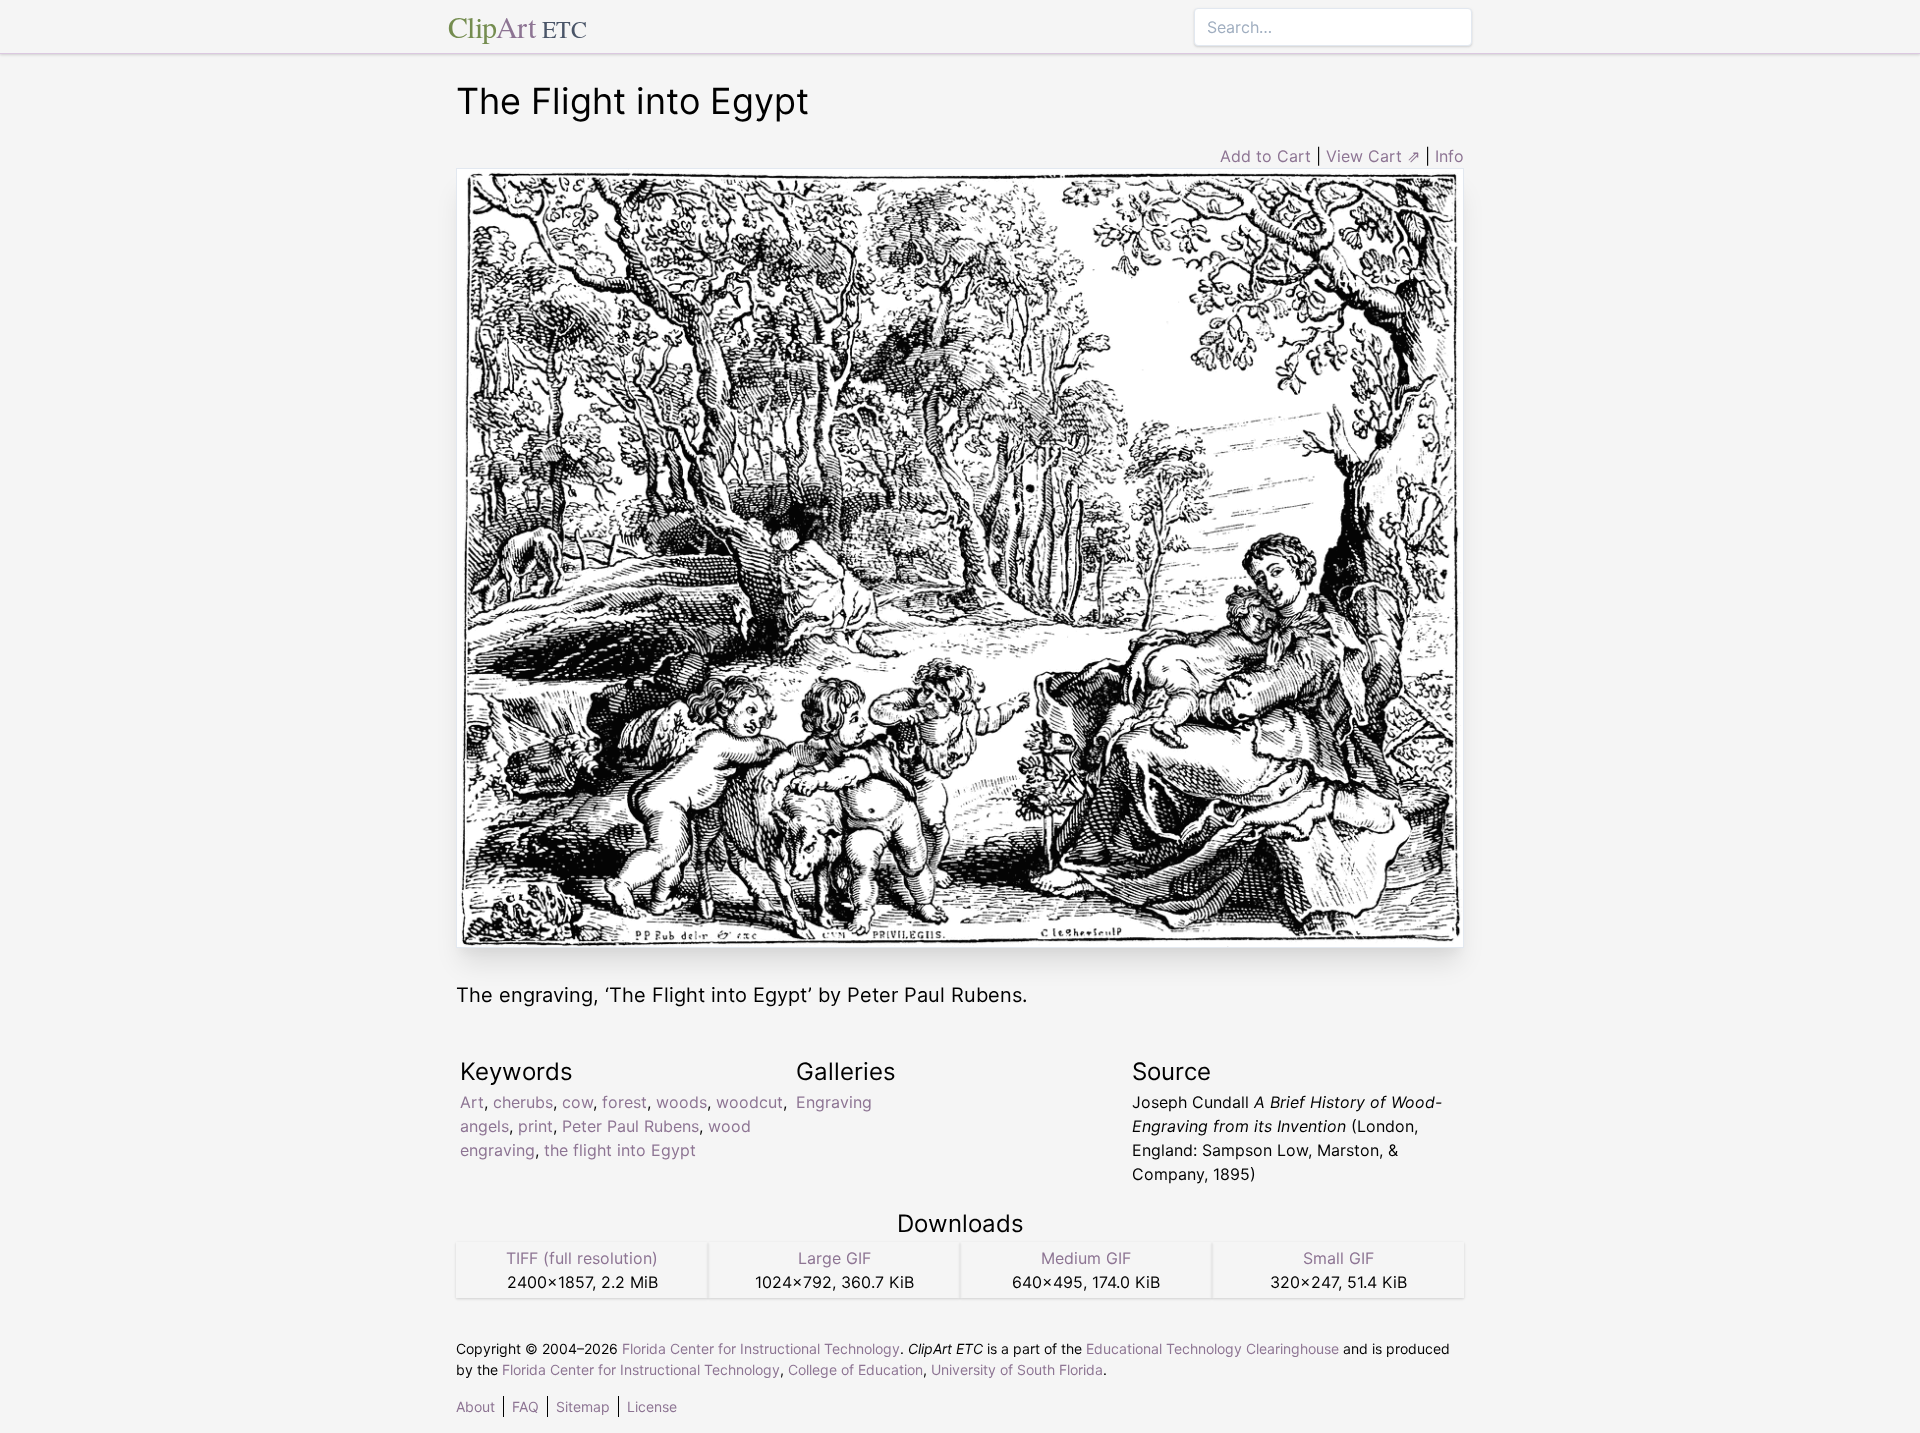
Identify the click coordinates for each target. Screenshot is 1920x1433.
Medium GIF (1086, 1258)
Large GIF (834, 1258)
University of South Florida (1017, 1369)
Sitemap (583, 1406)
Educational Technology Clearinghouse (1212, 1348)
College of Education (855, 1369)
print (535, 1126)
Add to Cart (1265, 156)
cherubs (523, 1102)
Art (472, 1102)
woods (681, 1102)
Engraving (834, 1102)
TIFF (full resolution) (582, 1258)
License (652, 1406)
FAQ (525, 1406)
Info (1449, 156)
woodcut (749, 1102)
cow (577, 1102)
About (475, 1406)
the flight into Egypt (620, 1150)
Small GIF (1338, 1258)
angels (484, 1126)
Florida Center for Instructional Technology (761, 1348)
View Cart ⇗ (1373, 156)
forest (624, 1102)
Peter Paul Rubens (630, 1126)
